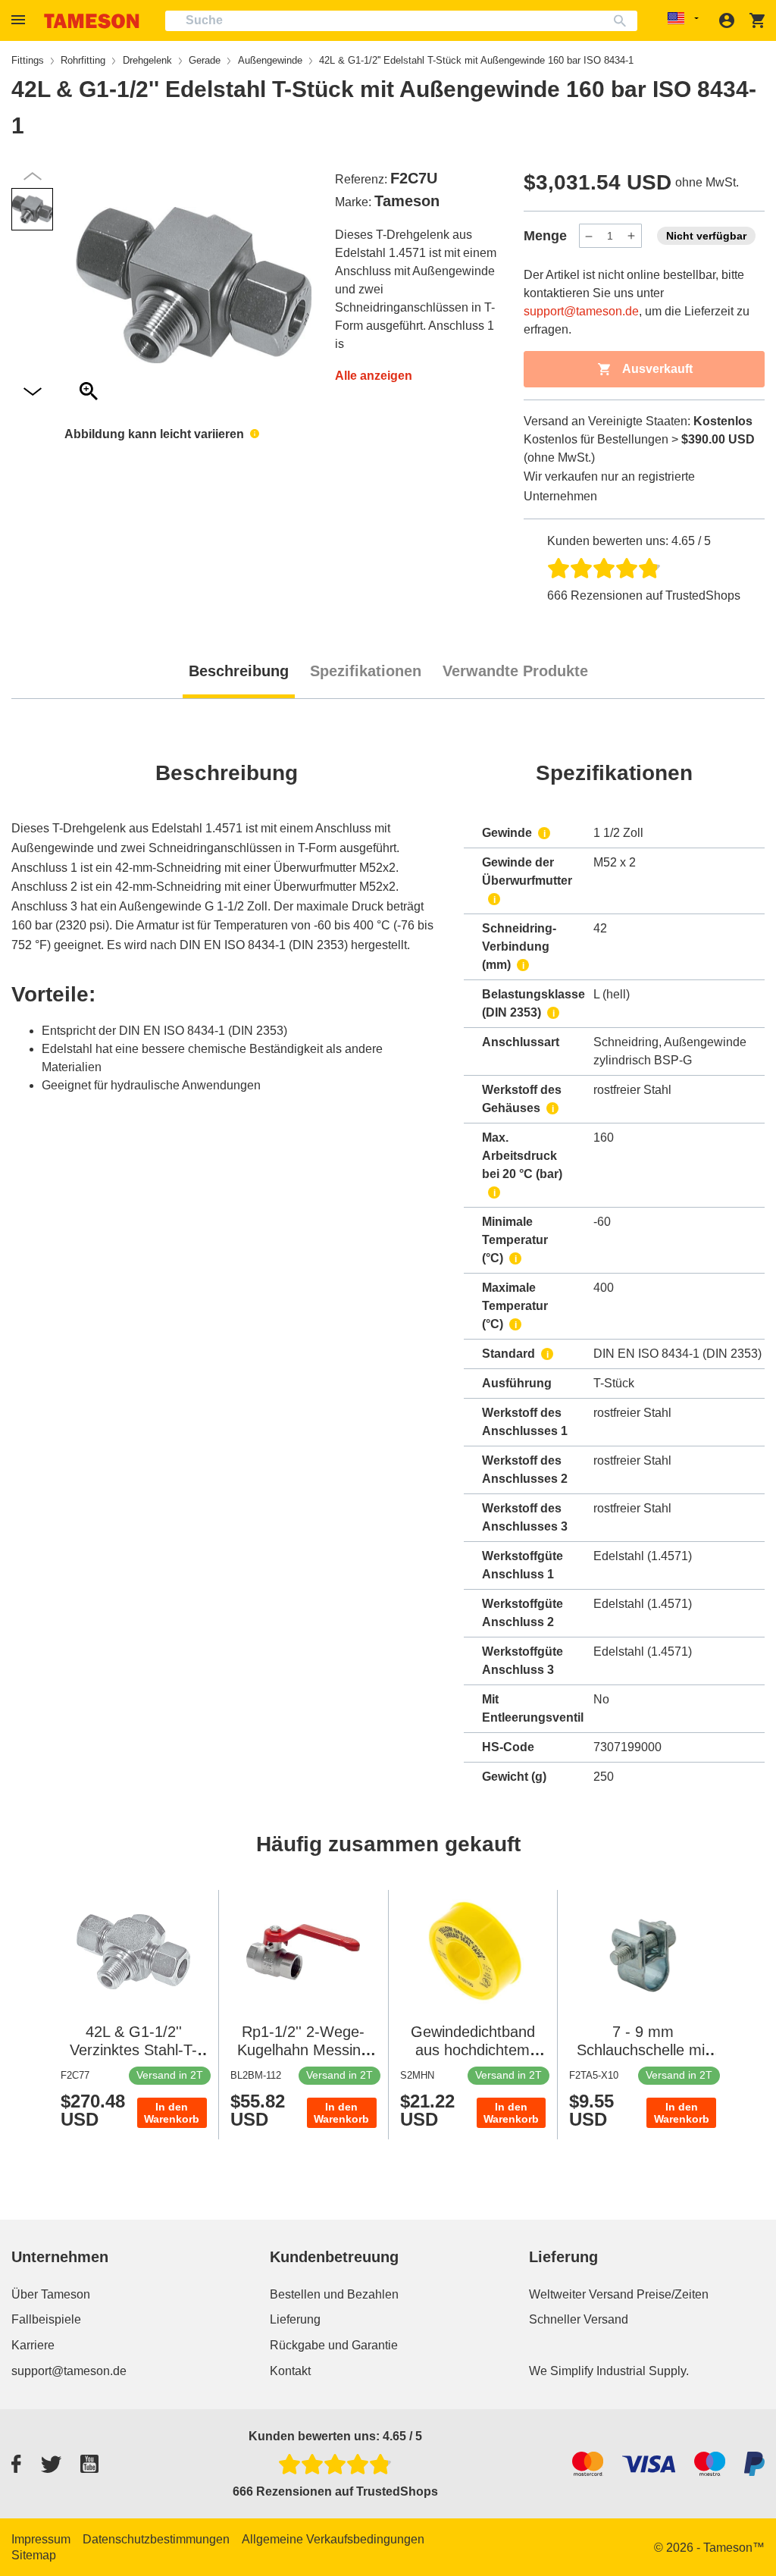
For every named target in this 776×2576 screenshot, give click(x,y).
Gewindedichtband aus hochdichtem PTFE (473, 2050)
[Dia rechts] (33, 176)
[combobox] (401, 21)
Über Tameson (51, 2294)
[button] (20, 20)
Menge (545, 236)
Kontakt (290, 2371)
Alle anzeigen (374, 376)
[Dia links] (33, 392)
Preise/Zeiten (673, 2294)
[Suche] (623, 21)
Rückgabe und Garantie (334, 2345)
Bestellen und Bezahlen (334, 2294)
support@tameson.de (581, 311)
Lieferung (295, 2319)
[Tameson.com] (92, 21)
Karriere (33, 2345)
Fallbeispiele (46, 2319)
